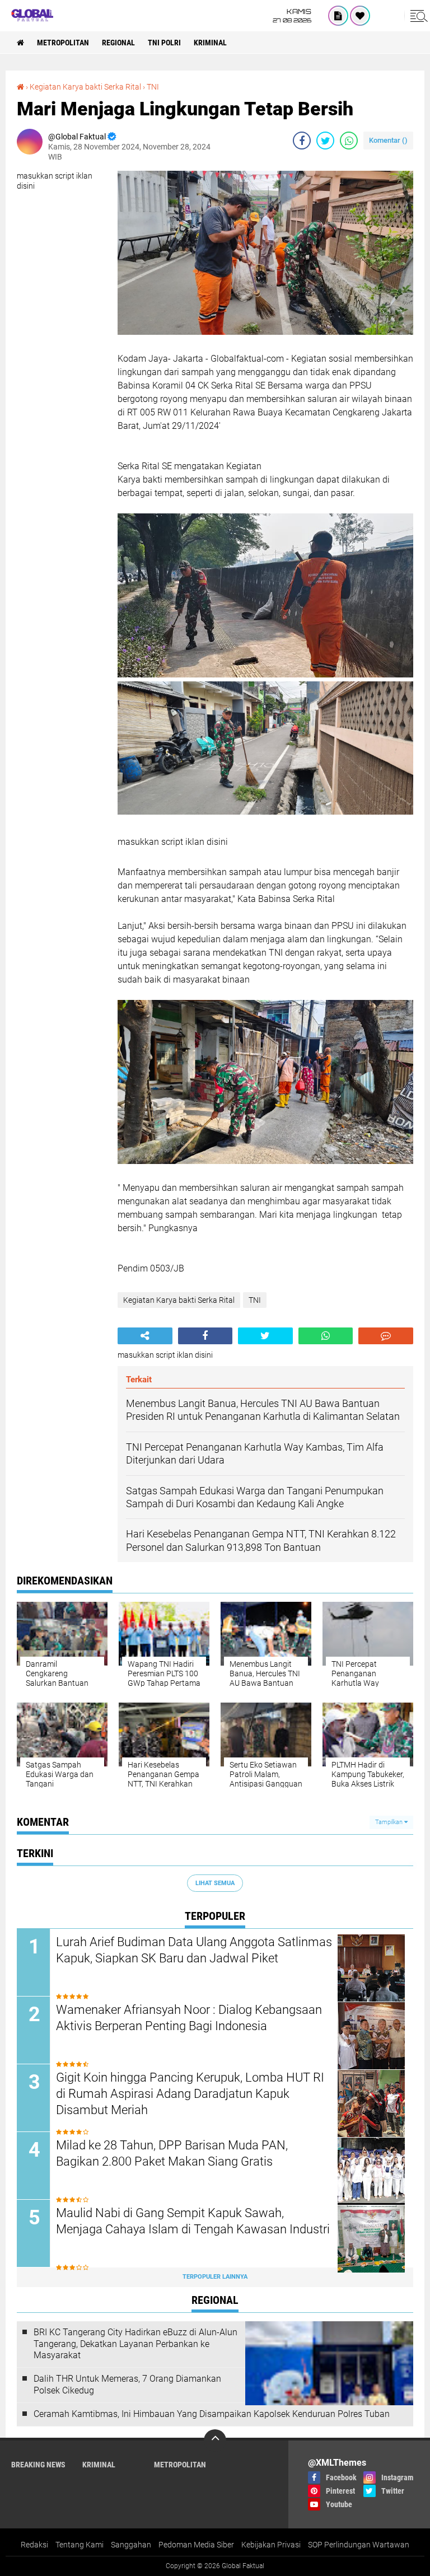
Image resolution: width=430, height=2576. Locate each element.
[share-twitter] (325, 141)
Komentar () (388, 140)
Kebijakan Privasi (271, 2545)
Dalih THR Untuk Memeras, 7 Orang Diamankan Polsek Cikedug (127, 2385)
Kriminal (210, 43)
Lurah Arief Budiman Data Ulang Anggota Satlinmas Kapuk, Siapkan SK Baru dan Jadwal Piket (194, 1950)
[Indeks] (338, 16)
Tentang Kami (80, 2545)
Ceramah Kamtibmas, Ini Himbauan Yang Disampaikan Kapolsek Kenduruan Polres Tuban (212, 2414)
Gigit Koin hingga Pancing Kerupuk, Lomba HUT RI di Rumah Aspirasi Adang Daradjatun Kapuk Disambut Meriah (190, 2093)
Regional (118, 43)
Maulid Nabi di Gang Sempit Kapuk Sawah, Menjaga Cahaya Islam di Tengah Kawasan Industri (193, 2221)
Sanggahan (131, 2545)
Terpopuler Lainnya (215, 2277)
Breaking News (38, 2465)
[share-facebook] (302, 141)
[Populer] (360, 16)
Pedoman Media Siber (196, 2545)
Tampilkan (390, 1822)
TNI (153, 87)
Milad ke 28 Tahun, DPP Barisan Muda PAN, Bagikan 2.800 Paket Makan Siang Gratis (172, 2153)
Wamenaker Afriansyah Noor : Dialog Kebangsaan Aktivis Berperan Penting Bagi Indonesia (189, 2018)
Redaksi (34, 2545)
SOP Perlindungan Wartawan (359, 2545)
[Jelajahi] (417, 16)
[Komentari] (386, 1336)
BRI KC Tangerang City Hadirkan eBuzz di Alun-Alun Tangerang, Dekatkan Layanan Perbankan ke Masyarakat (135, 2344)
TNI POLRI (164, 43)
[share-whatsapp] (349, 141)
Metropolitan (63, 43)
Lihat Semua (215, 1883)
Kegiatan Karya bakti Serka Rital (85, 87)
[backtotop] (215, 2441)
